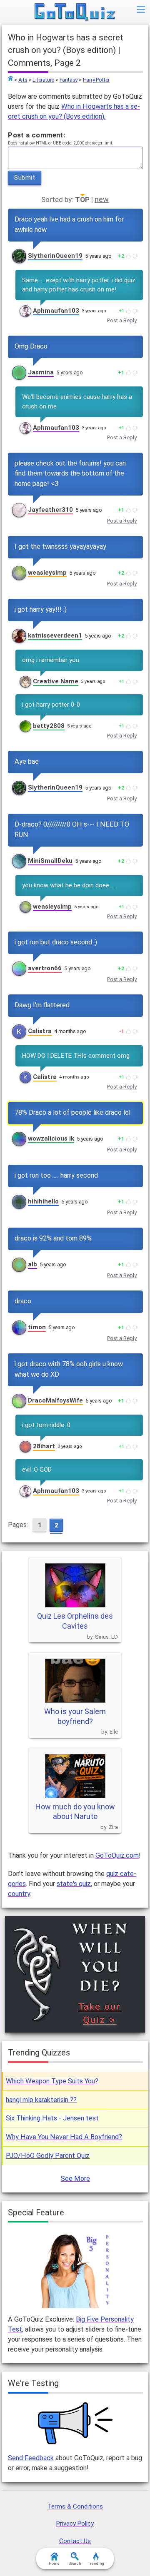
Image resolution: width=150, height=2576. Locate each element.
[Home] (75, 12)
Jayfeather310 (50, 510)
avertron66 (45, 968)
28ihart (44, 1446)
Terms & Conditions (75, 2506)
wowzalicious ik (51, 1139)
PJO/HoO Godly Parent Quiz (48, 2156)
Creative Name (56, 681)
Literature (43, 80)
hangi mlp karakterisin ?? (41, 2100)
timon (37, 1327)
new (102, 199)
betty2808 (49, 726)
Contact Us (75, 2541)
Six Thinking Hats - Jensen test (52, 2118)
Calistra (40, 1031)
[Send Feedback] (75, 2423)
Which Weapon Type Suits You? (52, 2081)
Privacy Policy (75, 2524)
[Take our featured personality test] (75, 2270)
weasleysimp (47, 573)
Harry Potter (96, 80)
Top (10, 78)
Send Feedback (31, 2458)
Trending (96, 2564)
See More (75, 2179)
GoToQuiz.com (117, 1855)
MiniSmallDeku (50, 861)
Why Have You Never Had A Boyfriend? (64, 2137)
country (19, 1894)
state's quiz (74, 1884)
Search (75, 2564)
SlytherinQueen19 (55, 256)
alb (32, 1264)
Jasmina (41, 372)
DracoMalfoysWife (55, 1400)
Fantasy (69, 80)
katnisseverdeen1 (55, 635)
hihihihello (43, 1201)
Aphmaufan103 (56, 311)
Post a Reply (122, 320)
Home (54, 2564)
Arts (23, 80)
